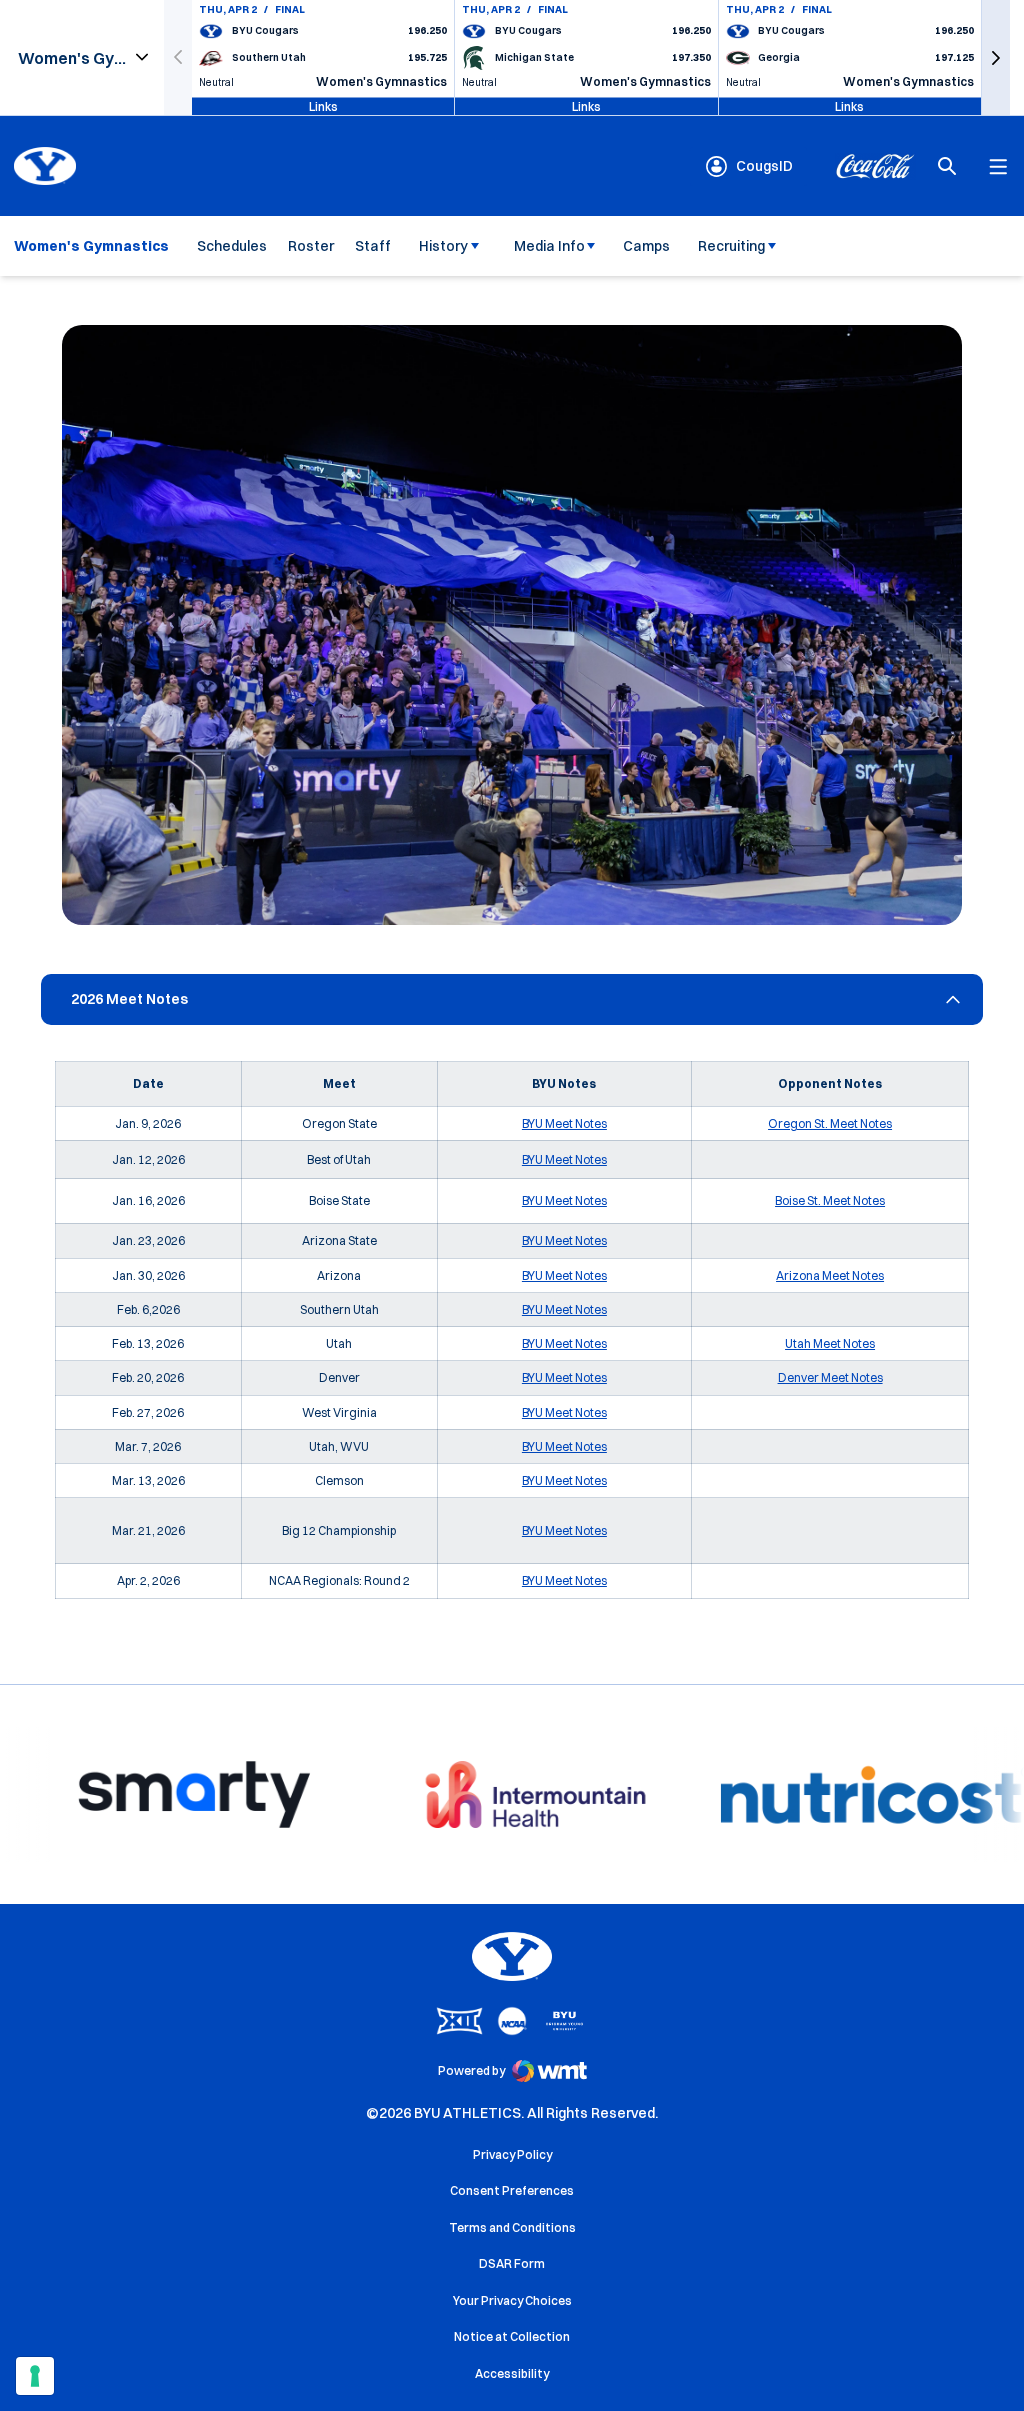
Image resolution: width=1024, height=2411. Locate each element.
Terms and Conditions (512, 2227)
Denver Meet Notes (830, 1377)
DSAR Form (512, 2263)
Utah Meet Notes (830, 1343)
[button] (996, 57)
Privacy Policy (512, 2154)
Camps (646, 246)
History (443, 246)
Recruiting (731, 246)
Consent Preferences (512, 2190)
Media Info (549, 246)
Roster (311, 246)
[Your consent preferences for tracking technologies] (35, 2376)
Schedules (232, 246)
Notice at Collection (512, 2336)
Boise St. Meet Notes (830, 1200)
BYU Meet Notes (564, 1123)
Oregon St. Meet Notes (830, 1123)
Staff (373, 246)
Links (323, 105)
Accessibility (512, 2373)
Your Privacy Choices (512, 2300)
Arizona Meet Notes (830, 1275)
